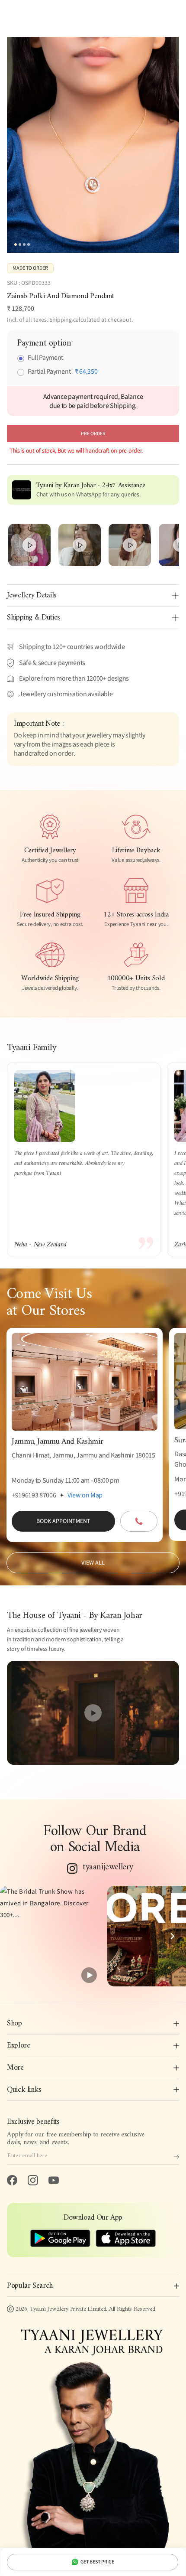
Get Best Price (97, 2562)
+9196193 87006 (34, 1495)
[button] (50, 1936)
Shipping (61, 320)
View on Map (85, 1495)
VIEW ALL (93, 1563)
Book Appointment (63, 1521)
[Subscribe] (176, 2157)
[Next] (172, 1936)
